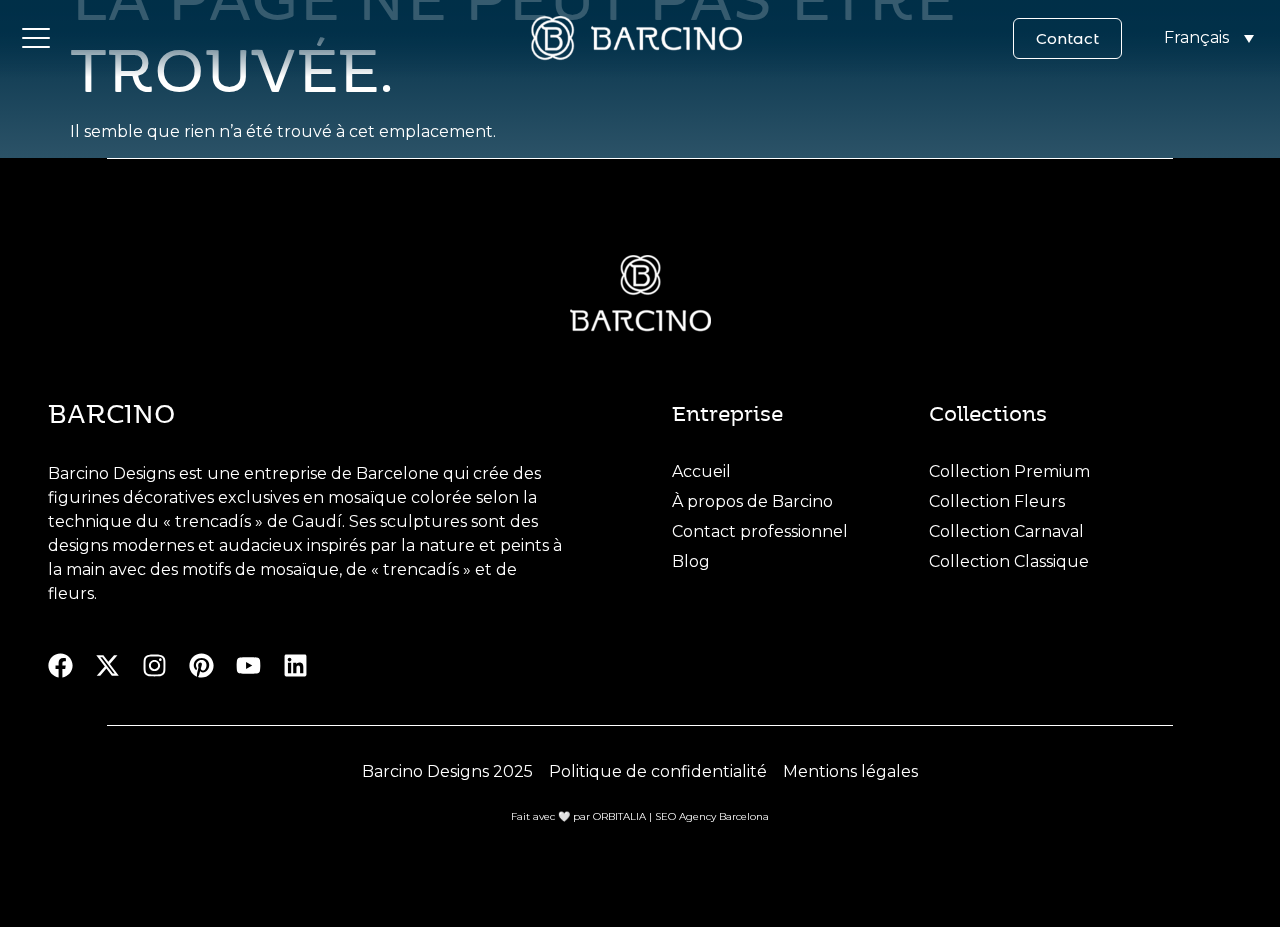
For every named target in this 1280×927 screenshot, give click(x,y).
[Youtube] (248, 665)
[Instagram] (154, 665)
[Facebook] (60, 665)
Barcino (111, 412)
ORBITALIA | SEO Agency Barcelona (681, 816)
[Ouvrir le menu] (36, 38)
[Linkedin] (295, 665)
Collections (988, 412)
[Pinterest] (201, 665)
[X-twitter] (107, 665)
